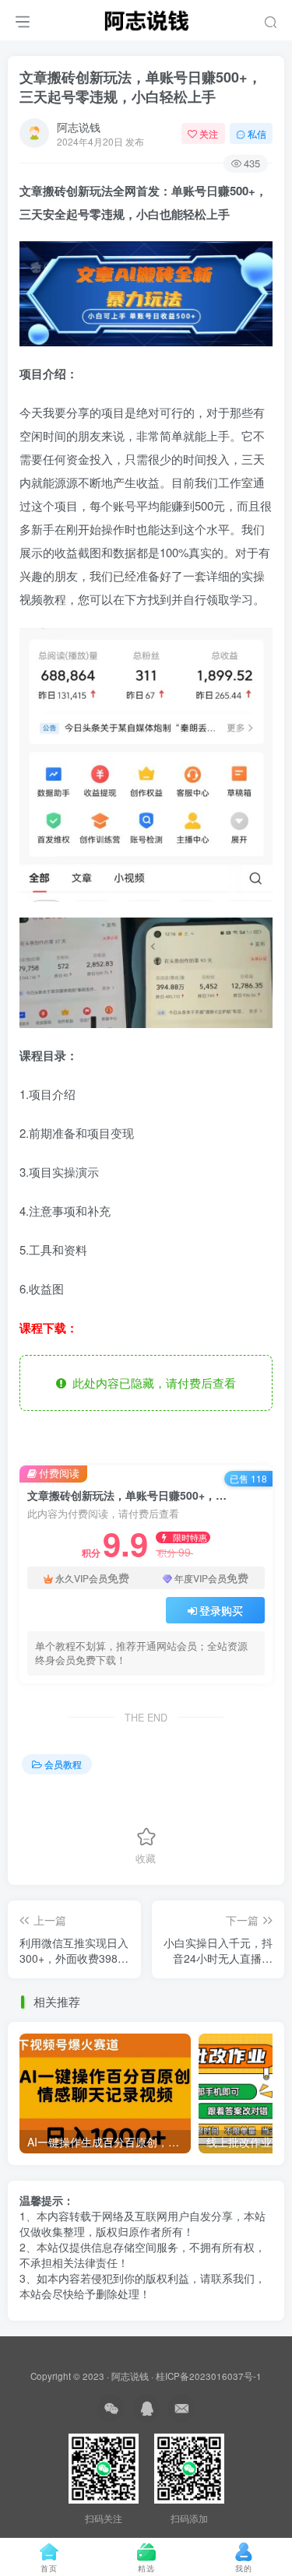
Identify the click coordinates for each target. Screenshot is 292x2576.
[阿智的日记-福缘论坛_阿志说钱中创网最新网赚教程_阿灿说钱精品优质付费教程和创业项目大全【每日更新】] (146, 18)
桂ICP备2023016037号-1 (209, 2376)
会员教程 (63, 1764)
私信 (257, 133)
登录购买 (221, 1610)
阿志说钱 (79, 127)
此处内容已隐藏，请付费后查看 (151, 1383)
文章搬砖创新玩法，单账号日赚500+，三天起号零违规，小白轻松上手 (141, 87)
